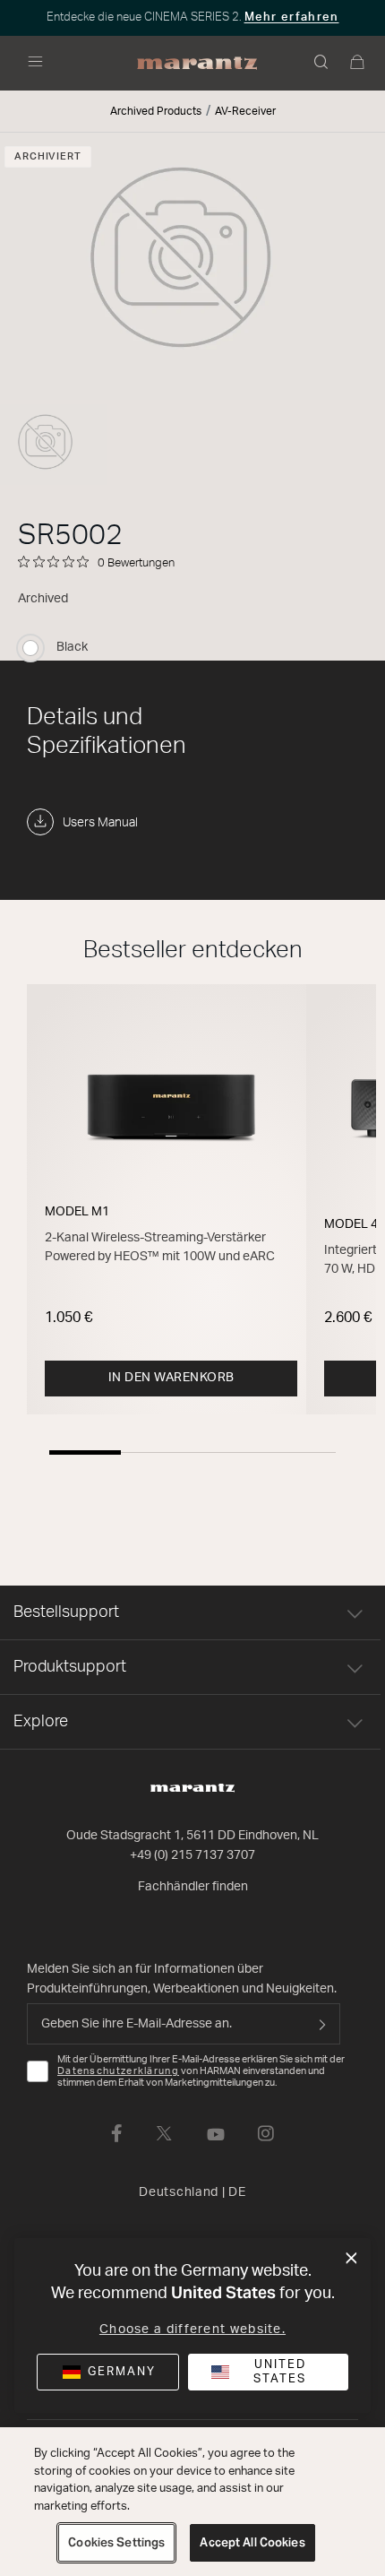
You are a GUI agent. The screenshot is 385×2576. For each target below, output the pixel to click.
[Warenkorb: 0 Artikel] (358, 64)
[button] (322, 64)
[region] (192, 2502)
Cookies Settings (116, 2542)
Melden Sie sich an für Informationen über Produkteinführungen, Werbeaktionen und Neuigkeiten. (182, 1979)
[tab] (85, 1452)
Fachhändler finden (193, 1887)
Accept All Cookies (252, 2542)
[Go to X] (164, 2133)
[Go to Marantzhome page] (192, 1788)
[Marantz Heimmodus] (197, 64)
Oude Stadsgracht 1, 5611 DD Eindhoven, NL (192, 1836)
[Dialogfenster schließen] (351, 2259)
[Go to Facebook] (117, 2133)
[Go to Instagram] (266, 2133)
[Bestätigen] (322, 2024)
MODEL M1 (77, 1212)
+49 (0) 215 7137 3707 (192, 1855)
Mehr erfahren (292, 17)
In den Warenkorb (171, 1378)
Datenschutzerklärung (118, 2071)
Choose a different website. (192, 2330)
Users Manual (100, 823)
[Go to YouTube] (216, 2133)
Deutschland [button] (192, 2192)
